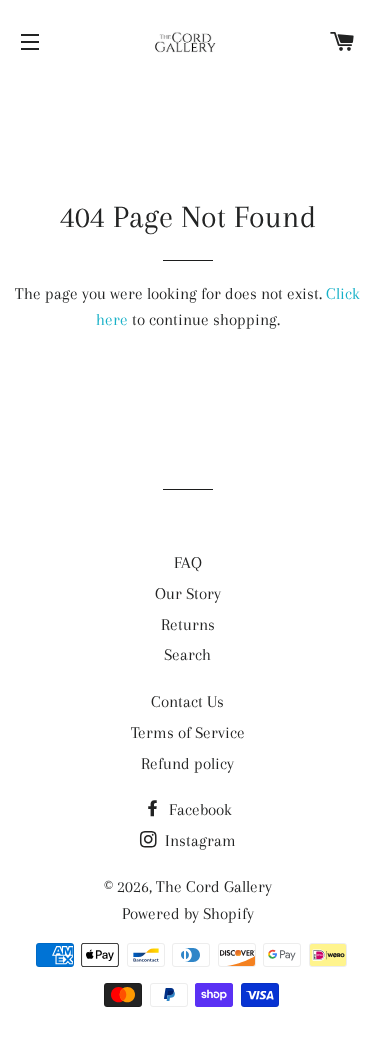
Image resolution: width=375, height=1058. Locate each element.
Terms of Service (188, 732)
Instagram (198, 840)
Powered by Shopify (188, 913)
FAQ (188, 562)
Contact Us (187, 701)
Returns (188, 624)
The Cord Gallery (214, 886)
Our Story (188, 593)
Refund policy (187, 763)
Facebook (198, 809)
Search (187, 654)
